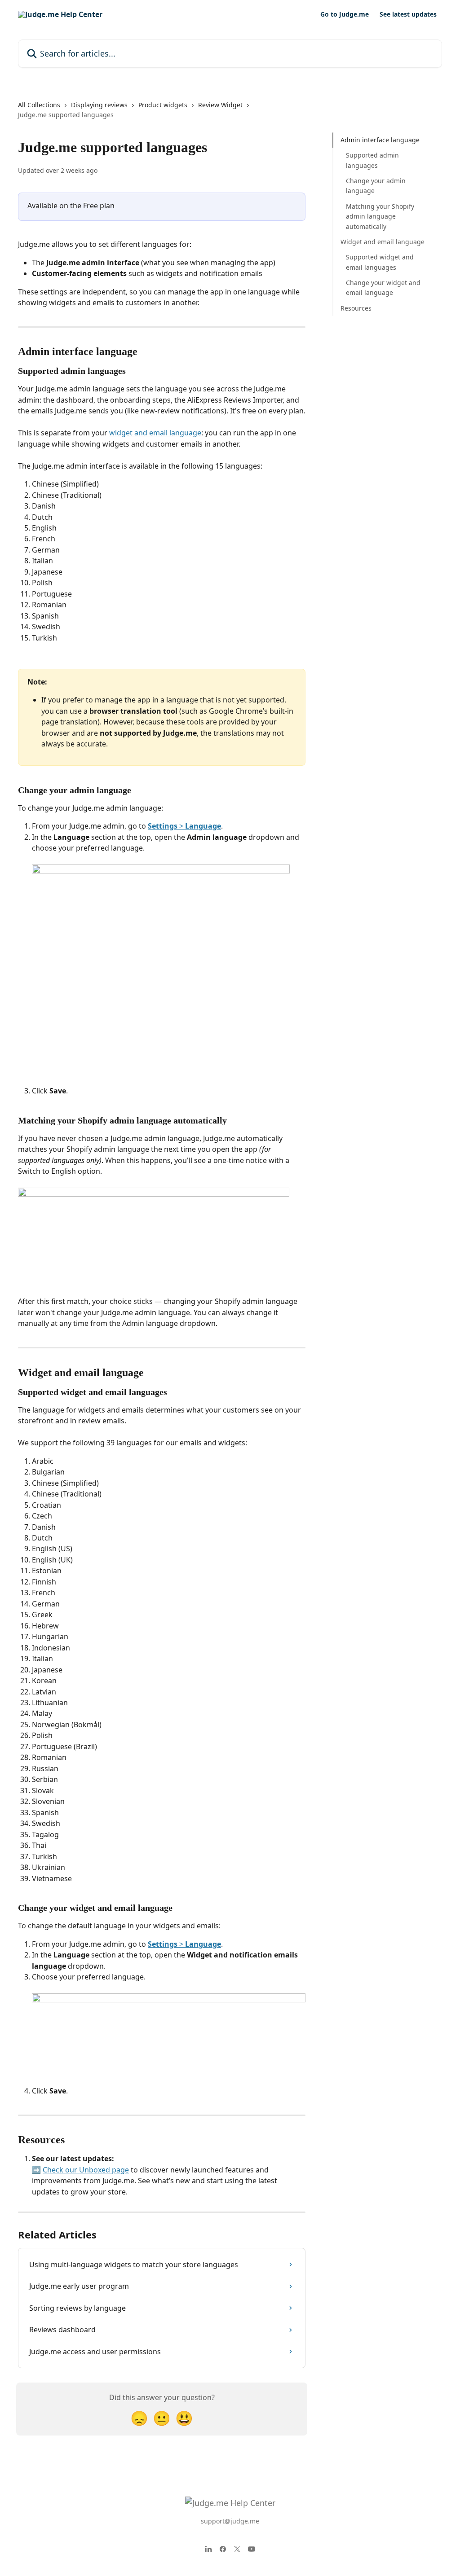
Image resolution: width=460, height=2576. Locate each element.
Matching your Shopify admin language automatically (380, 216)
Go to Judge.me (345, 14)
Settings (163, 826)
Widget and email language (383, 242)
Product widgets (163, 105)
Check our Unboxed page (86, 2170)
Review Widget (220, 105)
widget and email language (155, 433)
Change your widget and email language (383, 287)
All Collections (39, 105)
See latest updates (408, 14)
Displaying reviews (99, 105)
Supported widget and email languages (380, 262)
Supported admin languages (372, 160)
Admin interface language (380, 140)
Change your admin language (376, 186)
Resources (356, 308)
